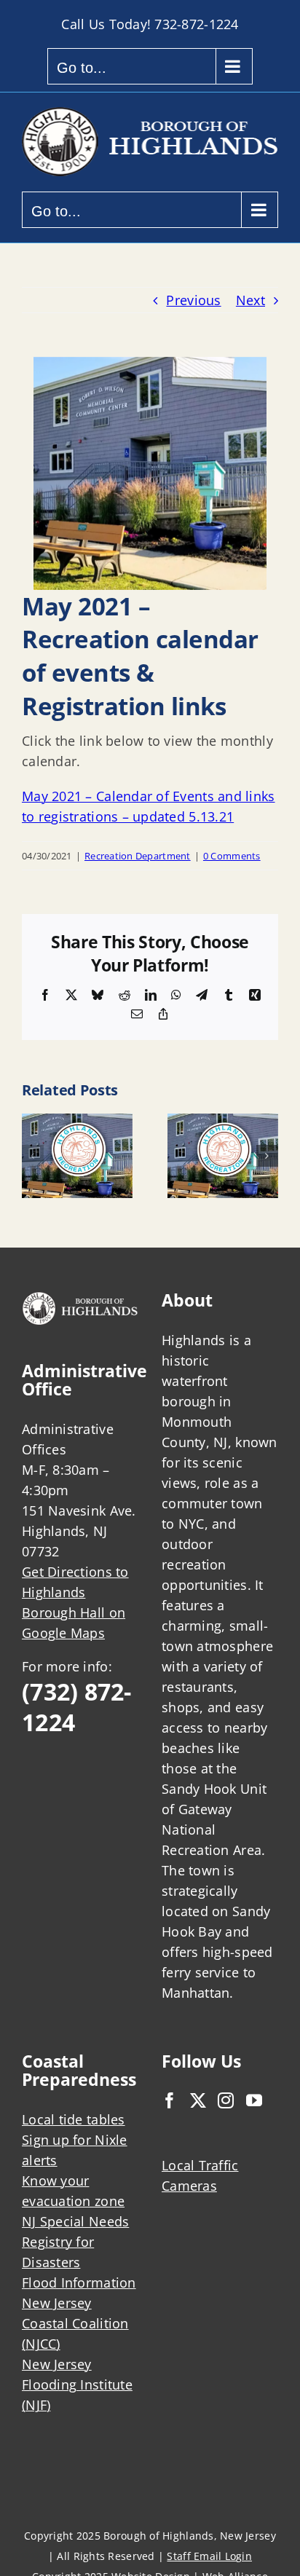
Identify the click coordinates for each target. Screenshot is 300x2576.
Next (250, 300)
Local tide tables (74, 2119)
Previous (193, 300)
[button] (33, 1156)
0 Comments (232, 856)
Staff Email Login (209, 2556)
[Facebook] (170, 2100)
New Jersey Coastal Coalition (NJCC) (75, 2323)
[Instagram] (226, 2100)
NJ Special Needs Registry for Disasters (75, 2242)
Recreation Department (138, 856)
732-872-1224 (196, 24)
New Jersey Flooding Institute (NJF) (77, 2384)
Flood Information (79, 2282)
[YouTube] (254, 2100)
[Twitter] (198, 2100)
